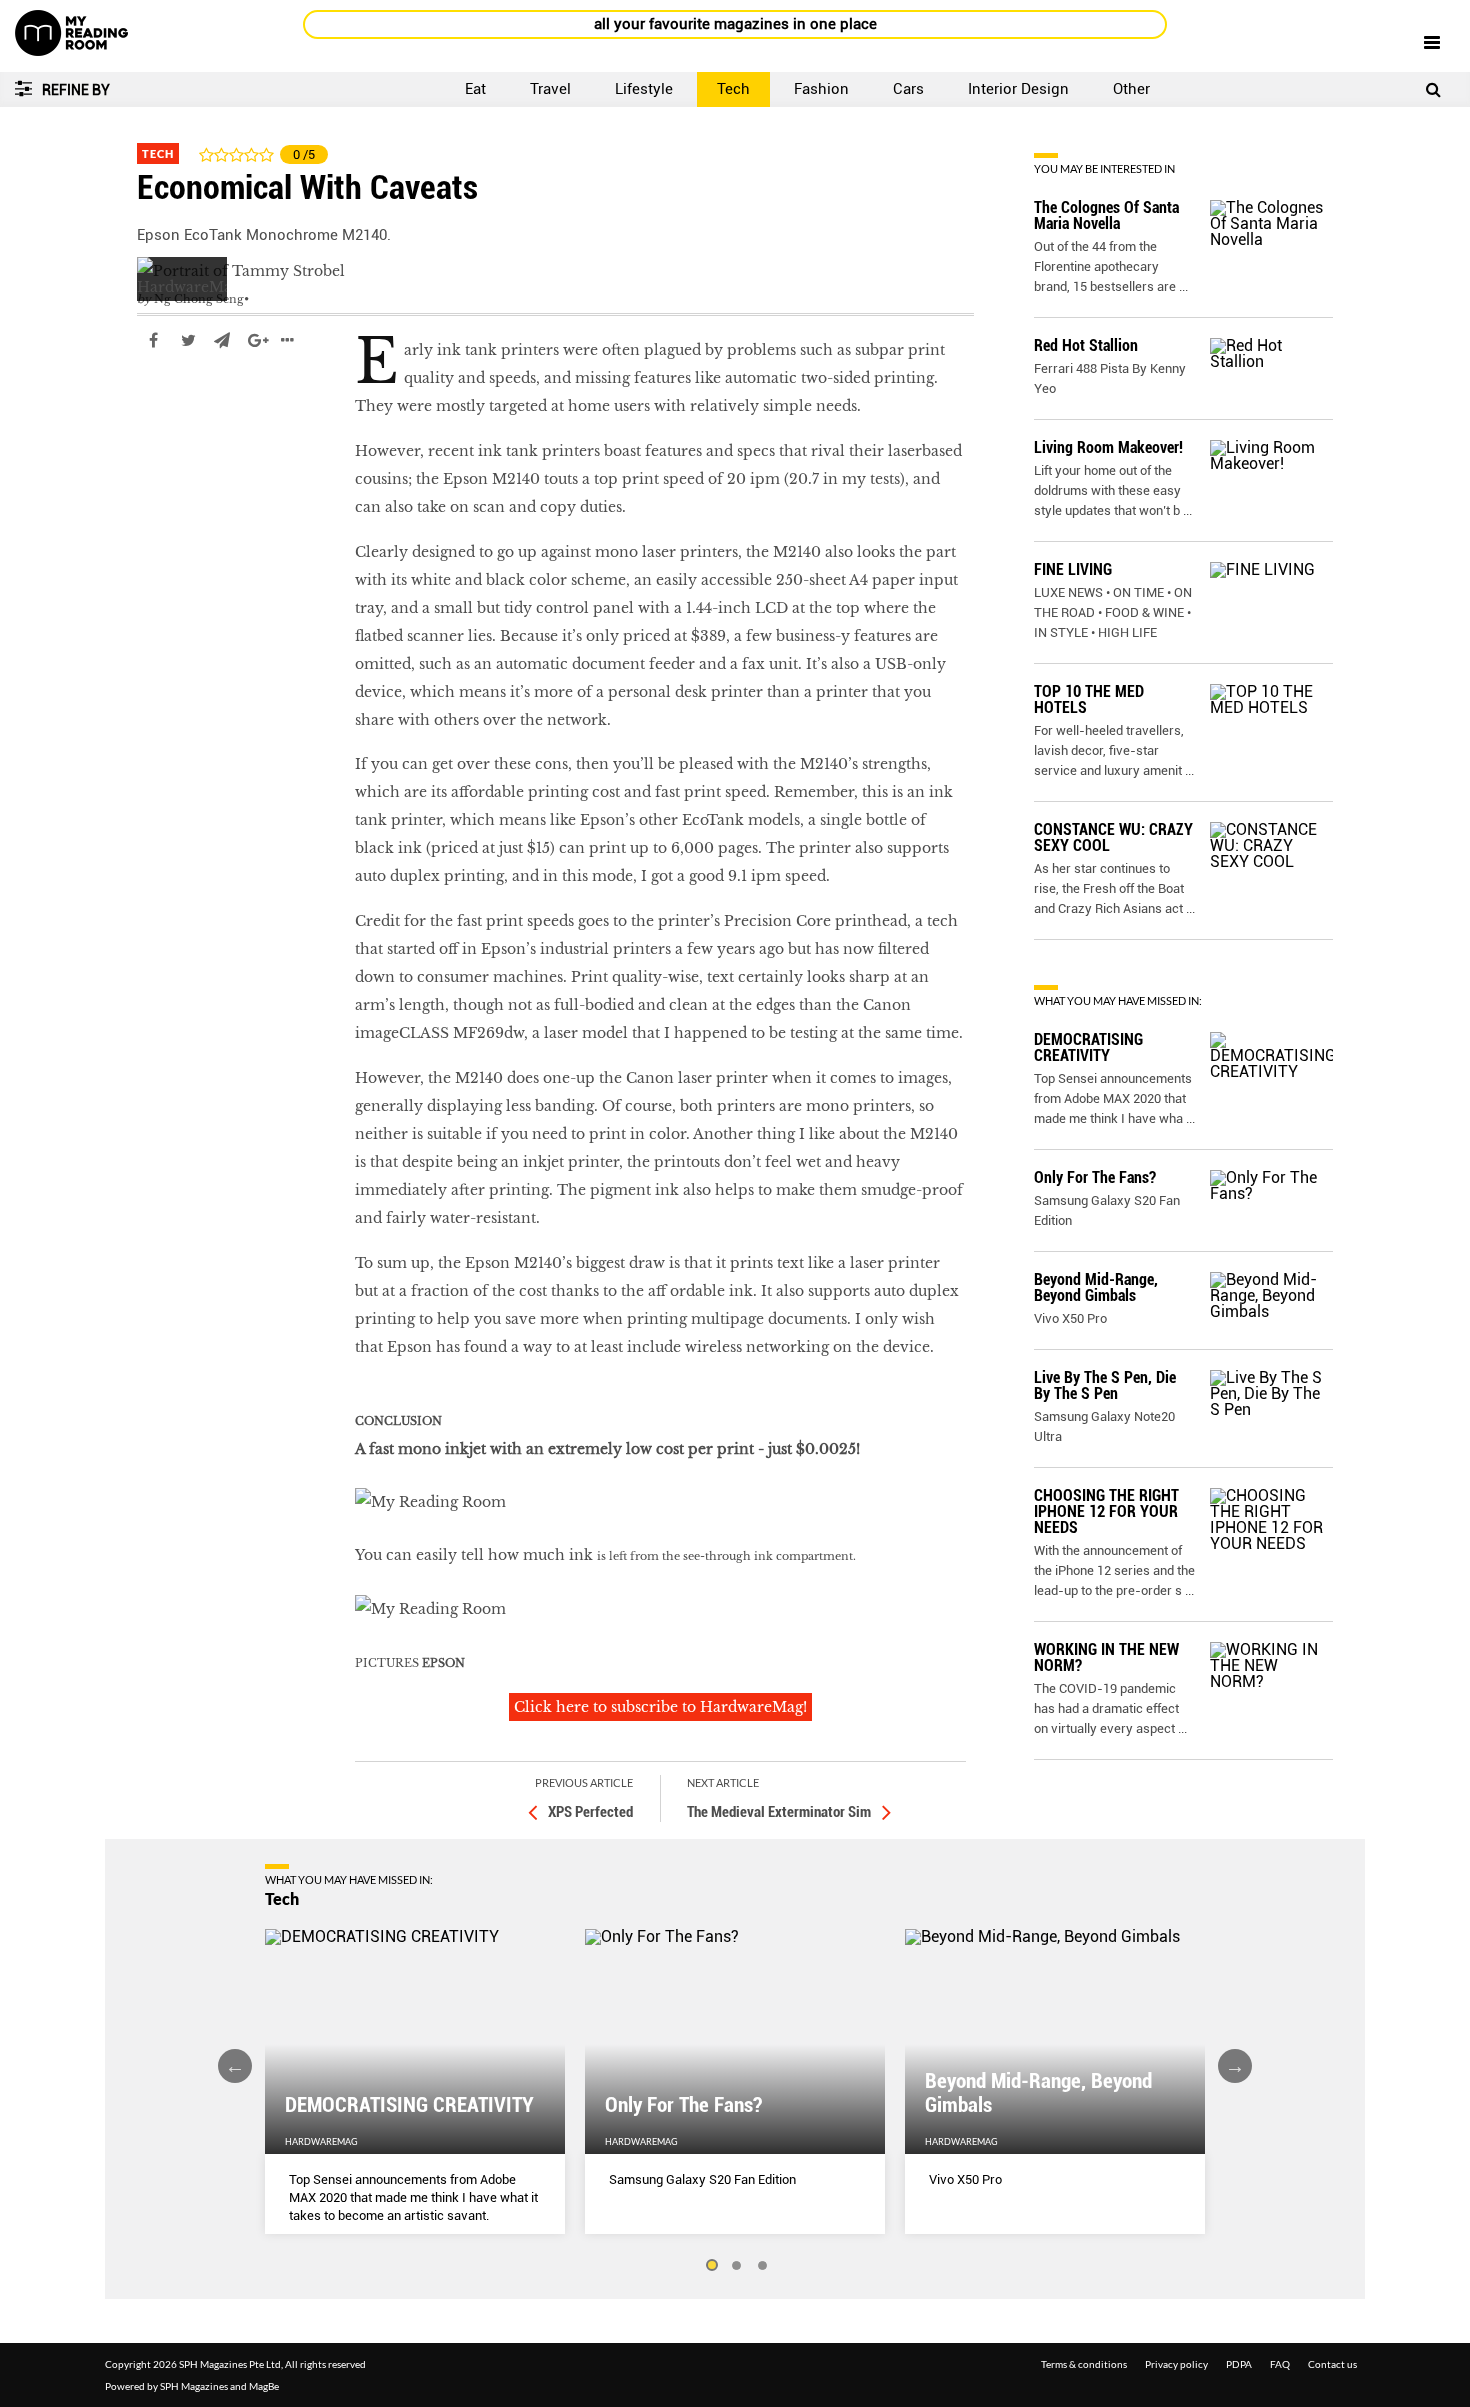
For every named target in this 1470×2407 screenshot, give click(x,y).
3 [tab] (763, 2266)
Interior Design (1018, 89)
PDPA (1239, 2364)
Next (1235, 2066)
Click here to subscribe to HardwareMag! (660, 1707)
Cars (908, 89)
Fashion (821, 89)
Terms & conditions (1084, 2364)
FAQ (1280, 2364)
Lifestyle (644, 89)
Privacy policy (1176, 2364)
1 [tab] (711, 2266)
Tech (733, 89)
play (153, 400)
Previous (235, 2066)
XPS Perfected (590, 1812)
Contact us (1332, 2364)
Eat (475, 89)
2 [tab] (737, 2266)
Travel (550, 89)
